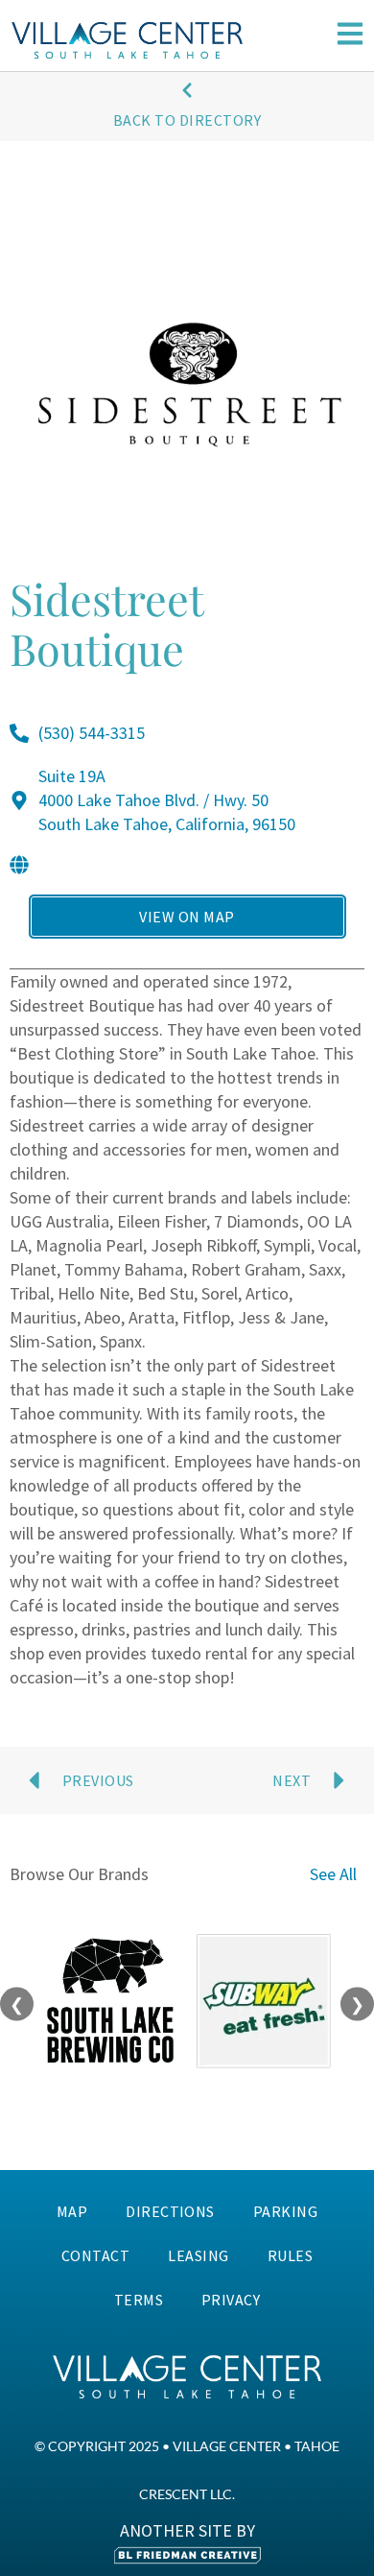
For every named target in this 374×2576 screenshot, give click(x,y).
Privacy (231, 2300)
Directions (170, 2211)
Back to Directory (187, 120)
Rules (290, 2255)
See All (333, 1874)
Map (72, 2211)
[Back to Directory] (187, 90)
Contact (95, 2255)
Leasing (198, 2255)
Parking (285, 2211)
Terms (139, 2300)
